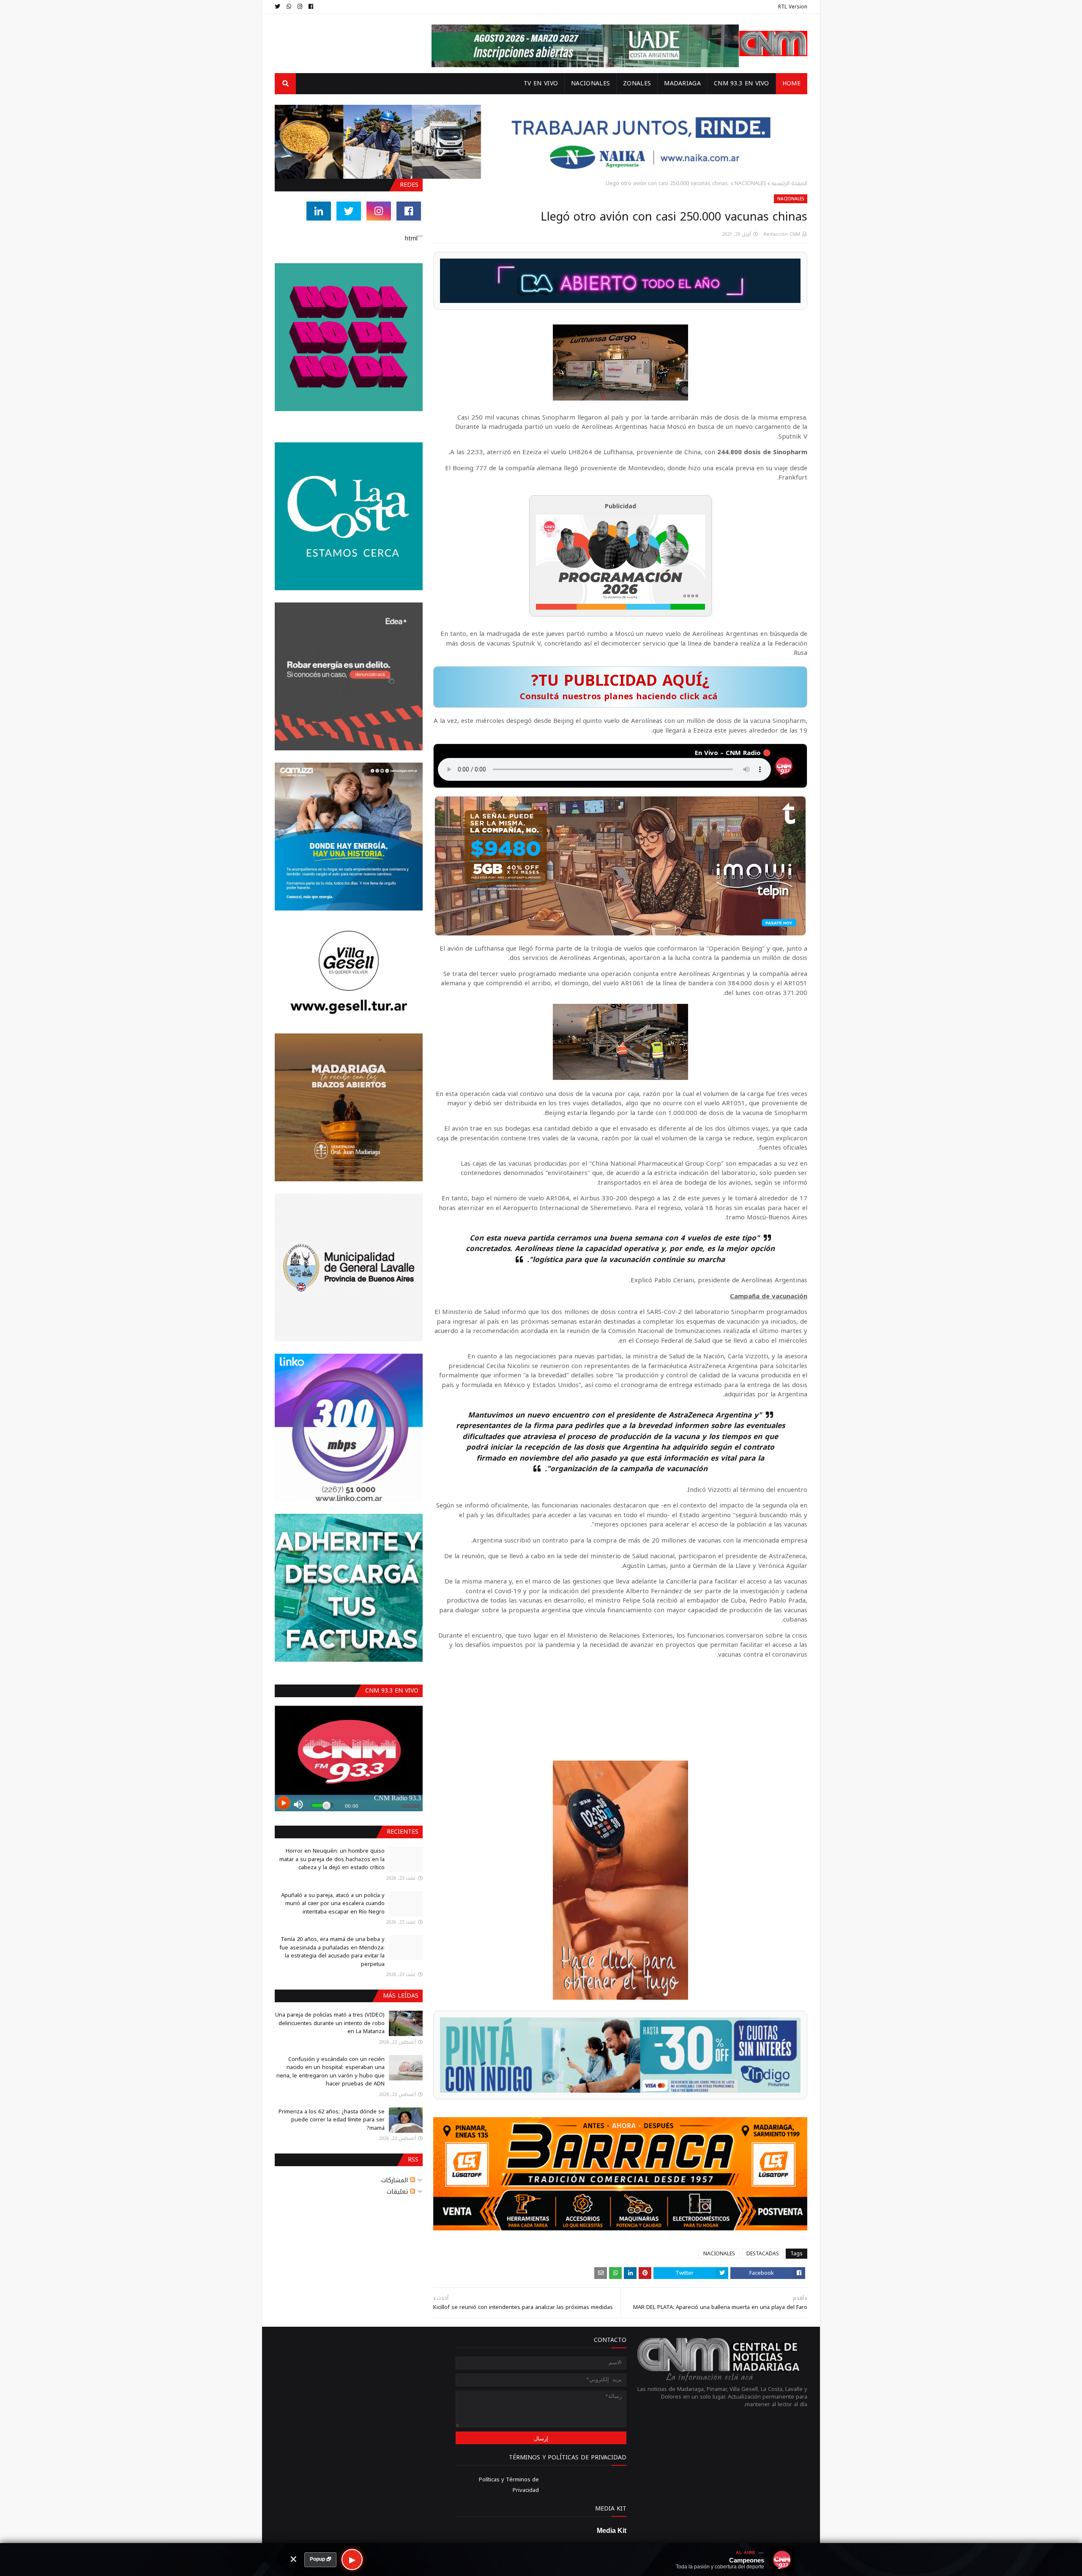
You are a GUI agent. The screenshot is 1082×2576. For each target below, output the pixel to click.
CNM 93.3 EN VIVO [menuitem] (742, 83)
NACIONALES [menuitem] (590, 83)
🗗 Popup (320, 2559)
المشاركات (396, 2180)
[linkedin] (319, 211)
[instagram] (300, 7)
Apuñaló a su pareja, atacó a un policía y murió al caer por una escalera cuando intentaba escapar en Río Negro (333, 1903)
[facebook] (311, 7)
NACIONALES (750, 183)
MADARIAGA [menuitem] (682, 83)
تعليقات (398, 2192)
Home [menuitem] (791, 83)
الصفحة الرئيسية (789, 183)
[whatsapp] (289, 7)
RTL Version (793, 7)
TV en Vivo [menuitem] (541, 83)
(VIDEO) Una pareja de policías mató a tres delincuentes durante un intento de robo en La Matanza (330, 2023)
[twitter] (279, 7)
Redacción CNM (782, 234)
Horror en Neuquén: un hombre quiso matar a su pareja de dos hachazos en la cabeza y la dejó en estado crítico (332, 1859)
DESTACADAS (763, 2254)
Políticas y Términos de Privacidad (509, 2485)
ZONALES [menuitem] (637, 83)
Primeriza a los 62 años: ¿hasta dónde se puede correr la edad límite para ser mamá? (332, 2120)
